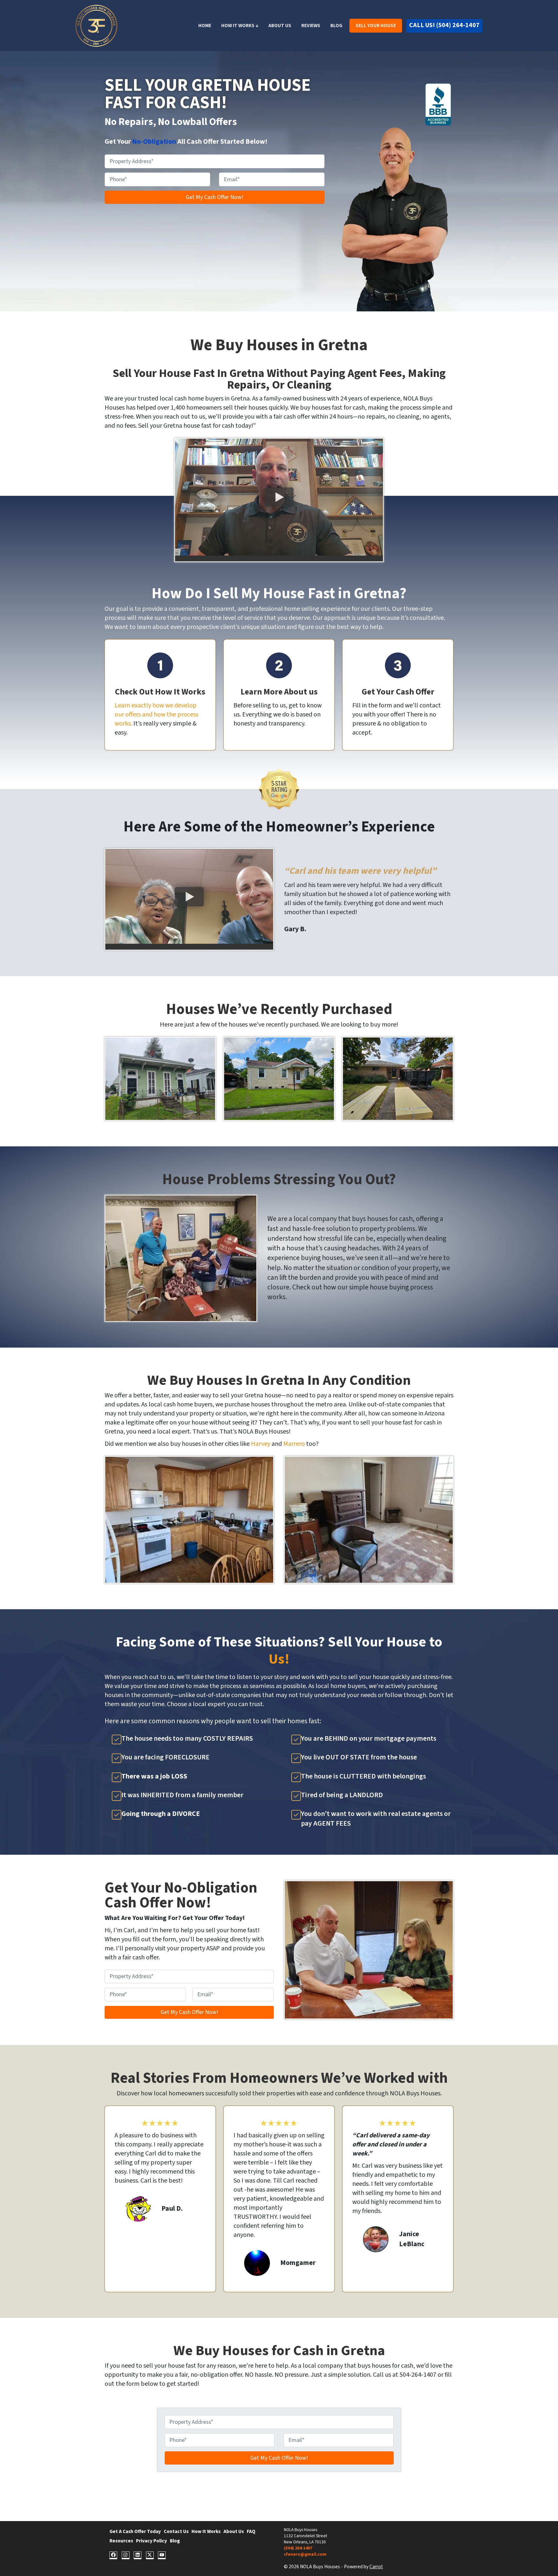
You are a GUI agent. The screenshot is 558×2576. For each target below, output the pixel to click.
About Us (280, 26)
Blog (336, 26)
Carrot (376, 2567)
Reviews (311, 26)
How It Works (206, 2531)
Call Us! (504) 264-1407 (444, 25)
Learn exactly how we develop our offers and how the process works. (156, 714)
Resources (121, 2541)
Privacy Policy (151, 2541)
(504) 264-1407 (298, 2548)
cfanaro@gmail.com (305, 2554)
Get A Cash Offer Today (135, 2531)
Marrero (295, 1444)
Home (205, 26)
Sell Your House (376, 26)
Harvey (261, 1444)
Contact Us (176, 2531)
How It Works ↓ (240, 26)
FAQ (251, 2531)
